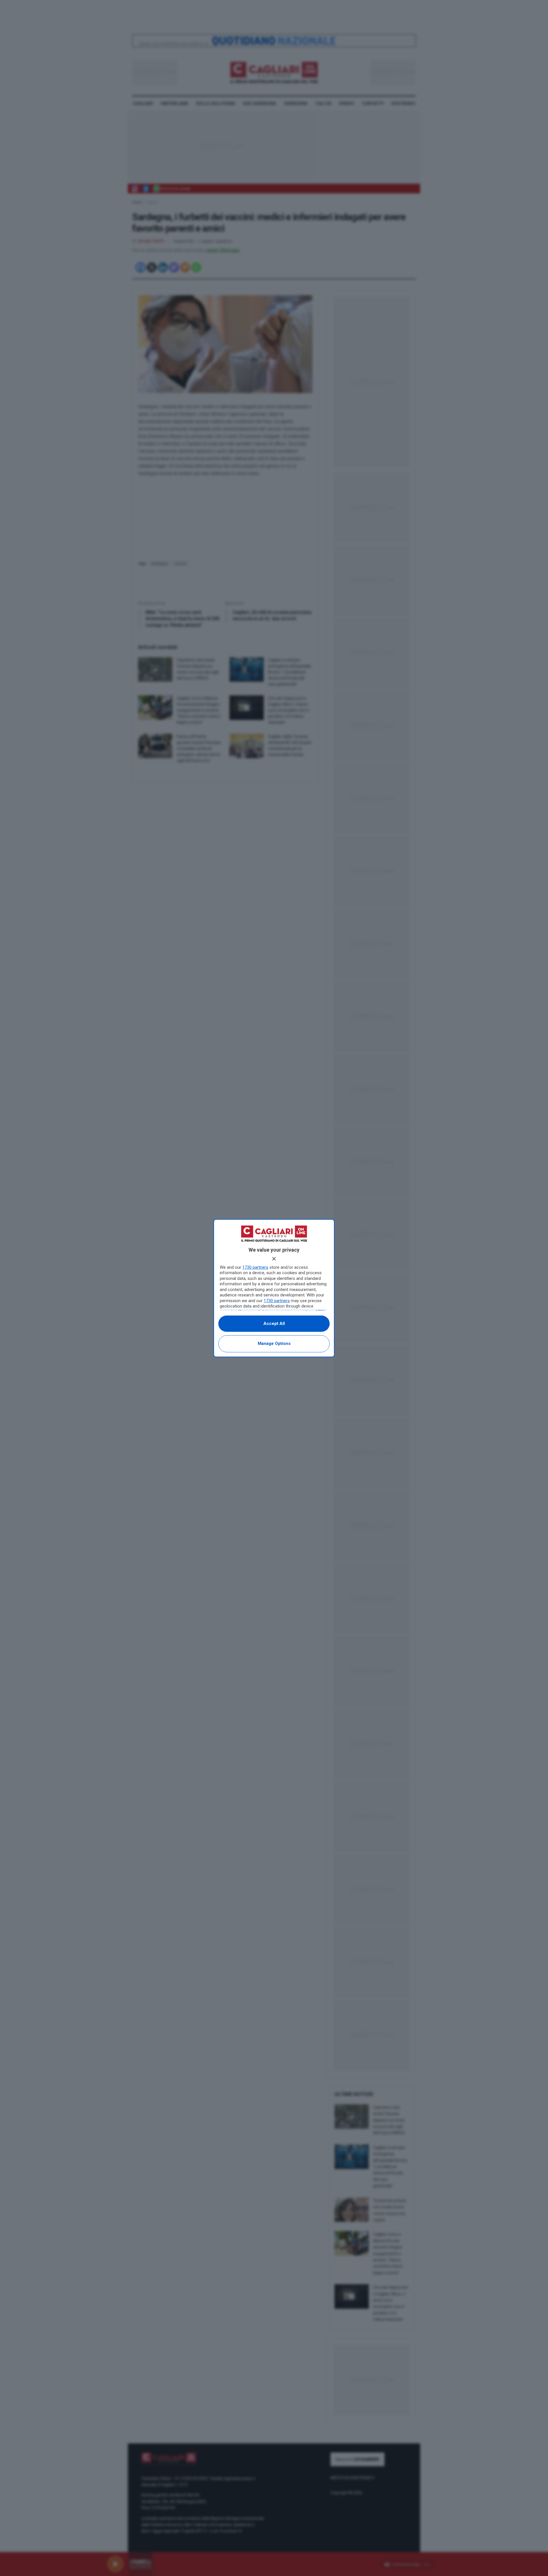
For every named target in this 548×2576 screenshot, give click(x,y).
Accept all (274, 1324)
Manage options (274, 1343)
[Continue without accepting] (274, 1259)
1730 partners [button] (255, 1267)
